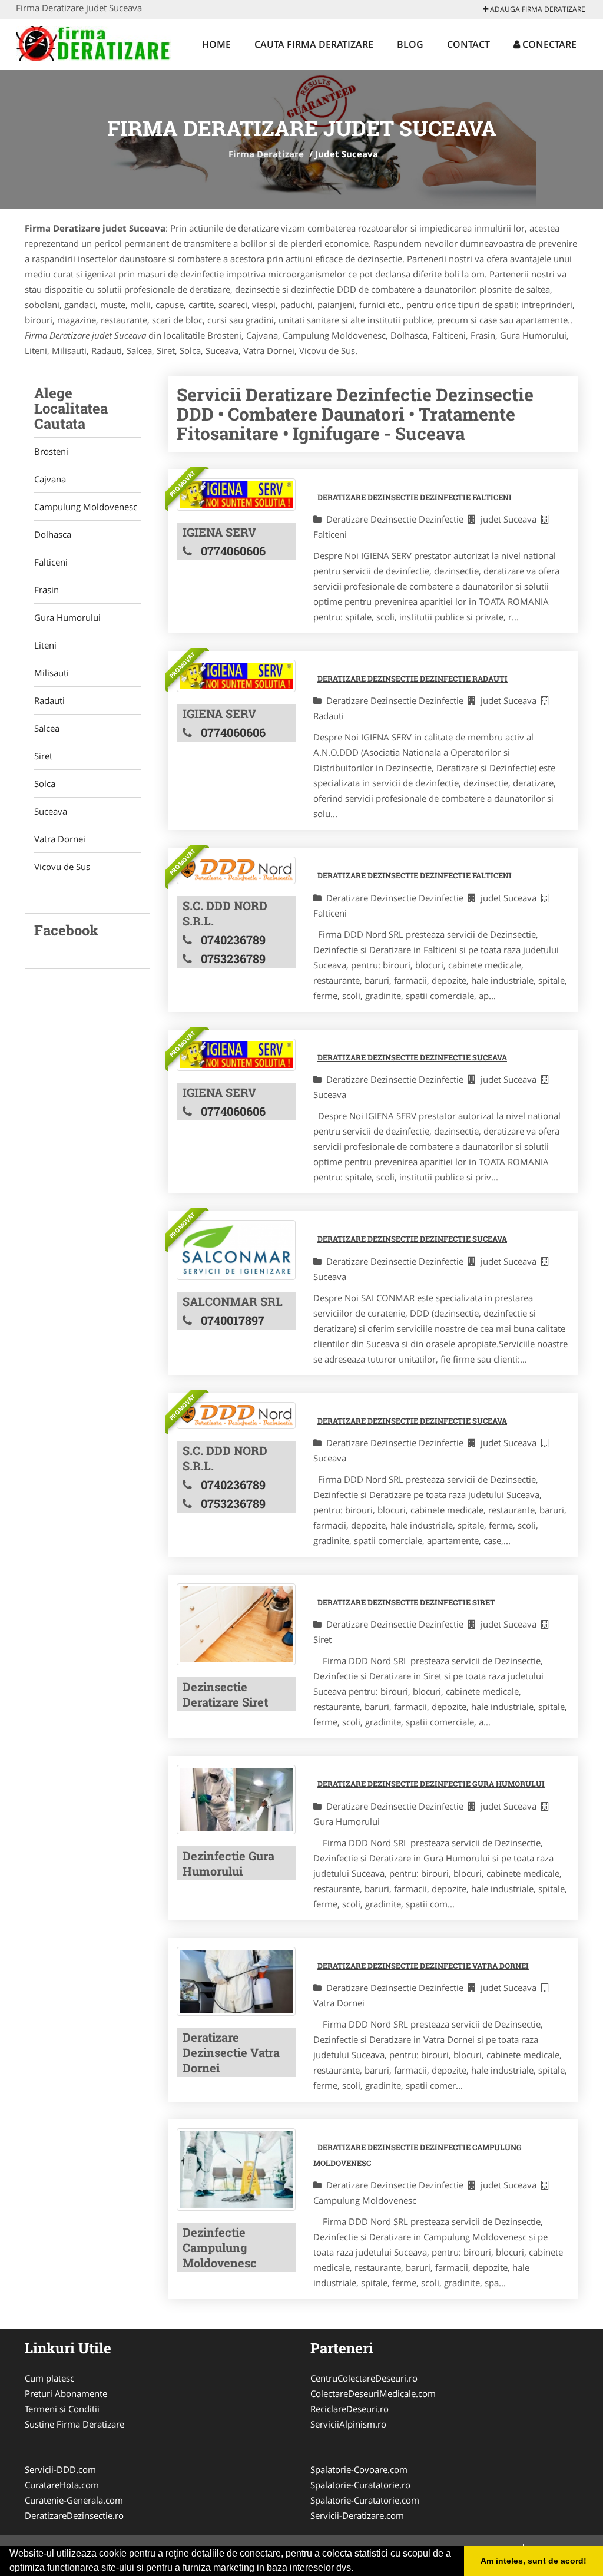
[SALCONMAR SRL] (236, 1250)
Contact (468, 44)
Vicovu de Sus (62, 867)
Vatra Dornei (60, 839)
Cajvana (50, 479)
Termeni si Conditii (62, 2409)
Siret (43, 756)
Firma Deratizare (266, 154)
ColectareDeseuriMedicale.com (373, 2393)
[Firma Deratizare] (93, 42)
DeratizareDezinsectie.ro (74, 2515)
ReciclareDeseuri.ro (349, 2409)
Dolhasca (53, 534)
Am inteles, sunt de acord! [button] (534, 2561)
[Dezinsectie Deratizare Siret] (236, 1624)
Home (216, 44)
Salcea (47, 728)
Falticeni (51, 562)
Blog (410, 44)
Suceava (51, 811)
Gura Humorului (67, 617)
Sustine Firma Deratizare (74, 2424)
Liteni (45, 645)
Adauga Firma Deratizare (537, 9)
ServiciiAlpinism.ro (348, 2424)
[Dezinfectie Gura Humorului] (236, 1800)
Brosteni (51, 451)
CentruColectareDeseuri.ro (364, 2378)
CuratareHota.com (62, 2485)
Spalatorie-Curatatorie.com (365, 2500)
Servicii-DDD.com (60, 2469)
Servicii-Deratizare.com (357, 2515)
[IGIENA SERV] (236, 495)
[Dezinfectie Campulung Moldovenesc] (236, 2170)
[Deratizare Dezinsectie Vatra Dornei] (236, 1982)
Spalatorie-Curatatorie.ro (360, 2485)
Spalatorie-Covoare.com (359, 2469)
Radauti (49, 700)
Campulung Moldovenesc (86, 507)
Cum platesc (49, 2378)
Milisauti (52, 673)
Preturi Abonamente (66, 2393)
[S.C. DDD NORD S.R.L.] (236, 870)
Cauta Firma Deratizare (314, 44)
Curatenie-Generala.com (74, 2500)
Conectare (548, 44)
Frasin (47, 590)
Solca (45, 783)
